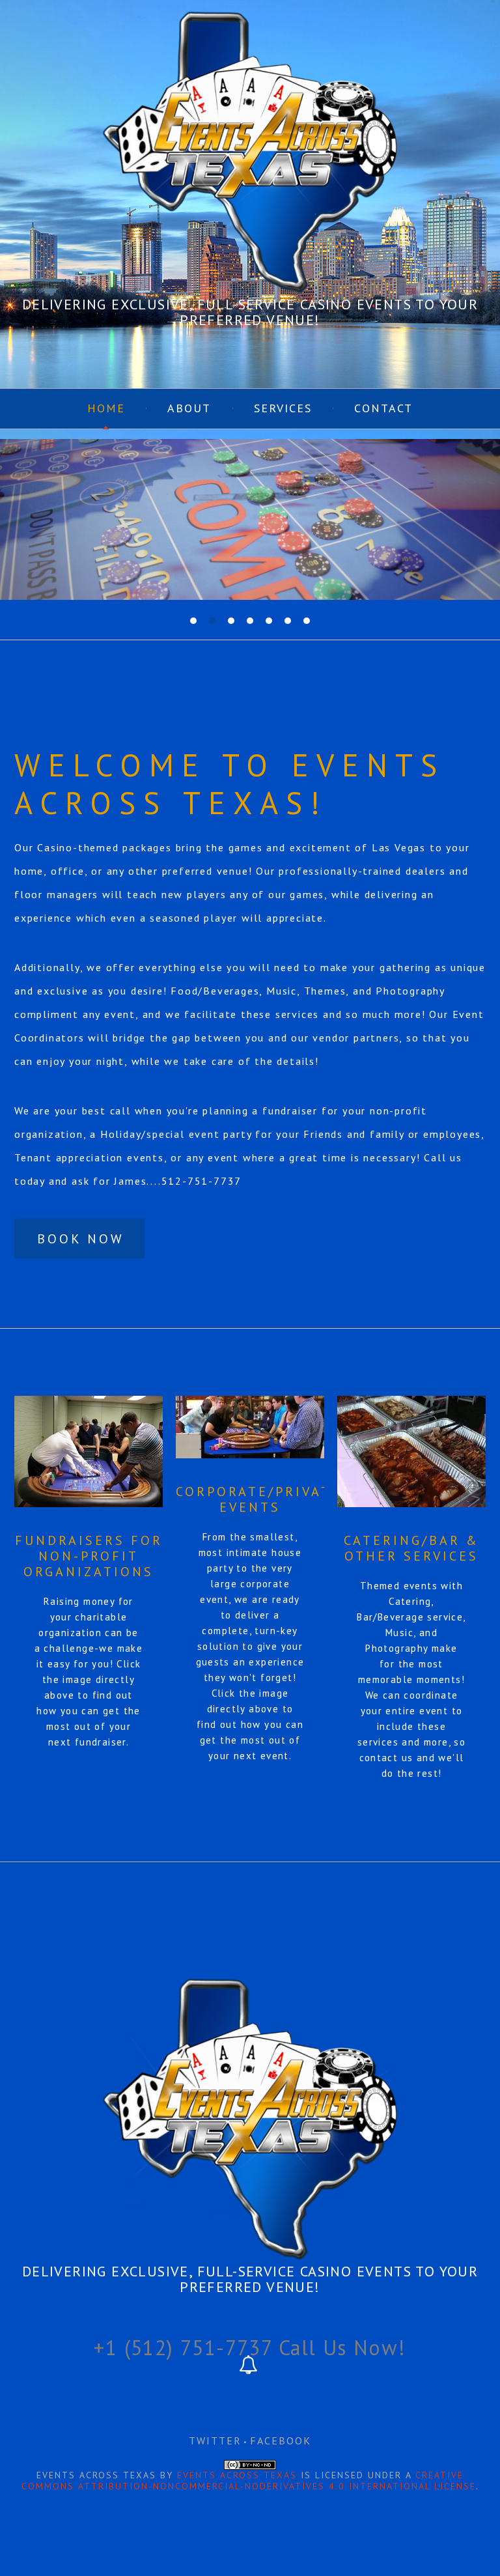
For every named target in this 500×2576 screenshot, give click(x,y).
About (189, 408)
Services (283, 408)
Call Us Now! (342, 2347)
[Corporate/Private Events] (250, 1427)
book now (81, 1239)
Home (106, 408)
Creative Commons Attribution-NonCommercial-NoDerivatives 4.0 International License (249, 2481)
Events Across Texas (237, 2475)
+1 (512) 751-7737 (183, 2347)
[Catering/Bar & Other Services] (411, 1451)
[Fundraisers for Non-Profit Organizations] (89, 1451)
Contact (383, 408)
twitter (215, 2441)
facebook (281, 2441)
